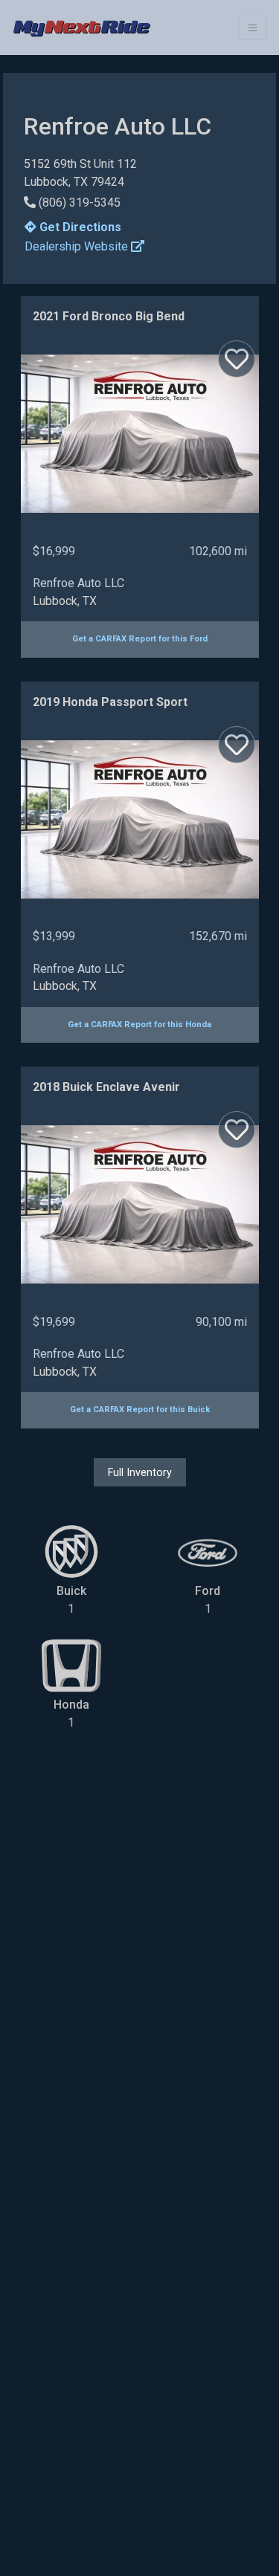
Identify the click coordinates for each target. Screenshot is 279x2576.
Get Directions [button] (79, 227)
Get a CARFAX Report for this (140, 639)
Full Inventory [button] (140, 1472)
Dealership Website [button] (78, 246)
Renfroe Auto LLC (78, 583)
